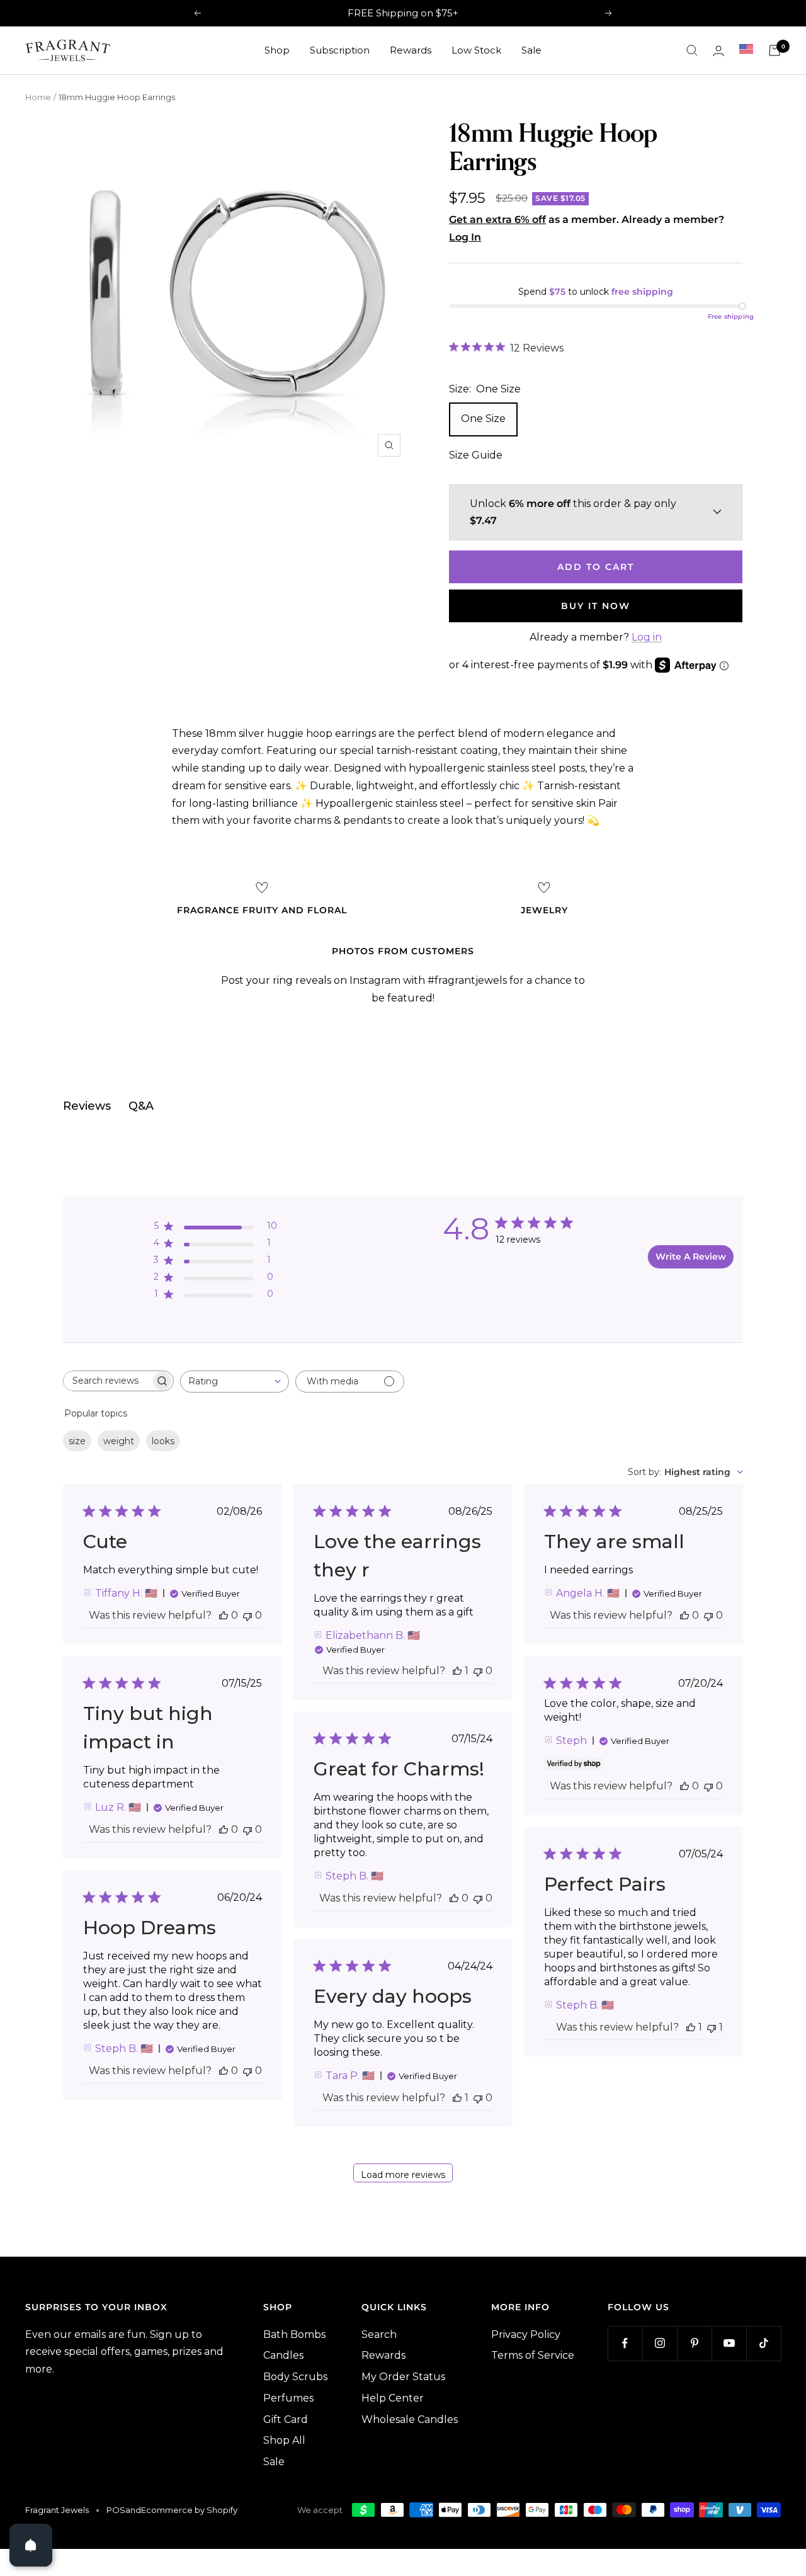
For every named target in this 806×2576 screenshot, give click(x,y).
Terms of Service (533, 2355)
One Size (483, 419)
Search (379, 2334)
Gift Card (286, 2419)
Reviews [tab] (87, 1106)
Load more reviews (403, 2175)
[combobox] (235, 1382)
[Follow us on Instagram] (660, 2343)
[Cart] (775, 50)
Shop (277, 50)
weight (119, 1441)
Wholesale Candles (410, 2419)
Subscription (340, 50)
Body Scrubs (295, 2377)
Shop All (284, 2440)
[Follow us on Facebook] (625, 2343)
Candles (283, 2355)
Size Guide (476, 455)
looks (163, 1441)
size (77, 1441)
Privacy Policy (526, 2334)
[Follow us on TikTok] (763, 2343)
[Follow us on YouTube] (729, 2343)
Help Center (393, 2398)
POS (116, 2510)
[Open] (31, 2545)
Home (38, 97)
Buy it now (596, 606)
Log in (647, 637)
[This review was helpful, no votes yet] (224, 1615)
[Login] (718, 51)
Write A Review (691, 1257)
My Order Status (403, 2377)
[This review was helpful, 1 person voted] (457, 1671)
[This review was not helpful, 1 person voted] (712, 2027)
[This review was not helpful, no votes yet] (247, 1615)
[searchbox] (107, 1381)
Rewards (411, 50)
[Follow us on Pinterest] (694, 2343)
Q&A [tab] (141, 1106)
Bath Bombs (294, 2334)
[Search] (692, 50)
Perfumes (288, 2398)
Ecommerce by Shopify (189, 2510)
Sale (531, 50)
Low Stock (476, 50)
